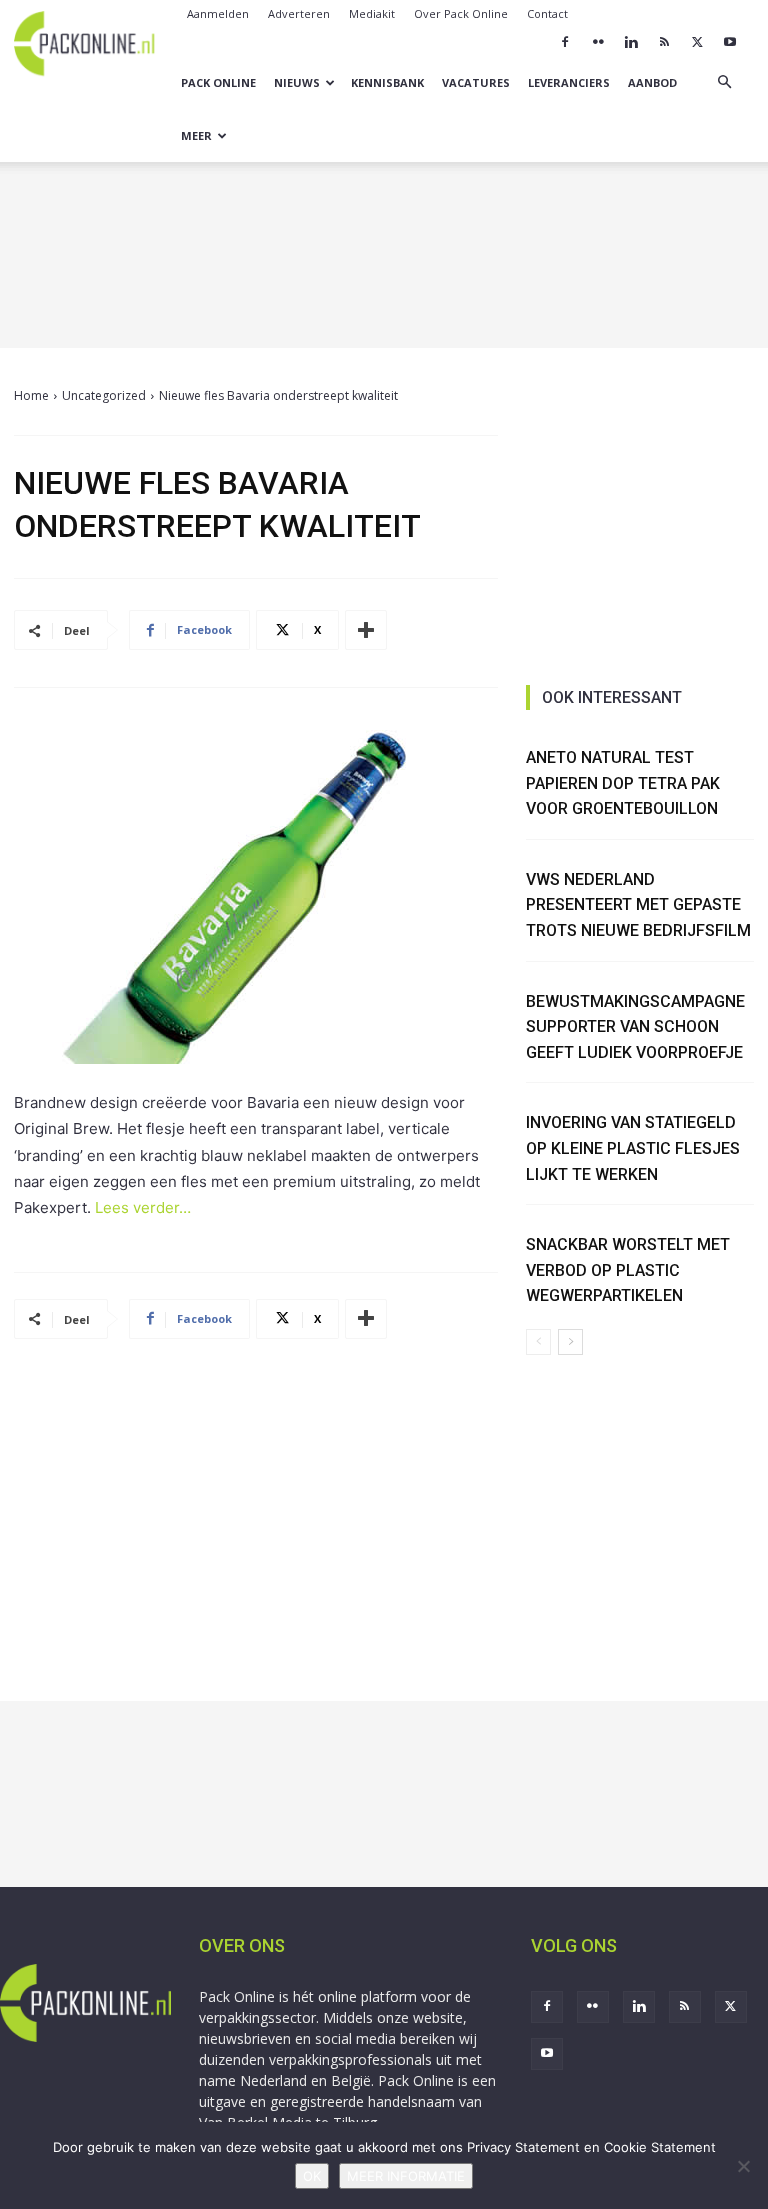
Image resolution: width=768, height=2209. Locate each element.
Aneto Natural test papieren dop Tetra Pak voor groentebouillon (623, 783)
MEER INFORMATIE (406, 2176)
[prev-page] (538, 1342)
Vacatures (476, 82)
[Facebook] (565, 42)
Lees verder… (143, 1207)
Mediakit (372, 13)
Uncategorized (104, 395)
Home (31, 395)
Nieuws (297, 82)
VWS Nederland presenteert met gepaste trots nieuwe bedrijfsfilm (638, 905)
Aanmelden (218, 13)
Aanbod (652, 82)
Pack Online (218, 82)
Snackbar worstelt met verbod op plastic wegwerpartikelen (628, 1270)
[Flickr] (598, 42)
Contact (547, 13)
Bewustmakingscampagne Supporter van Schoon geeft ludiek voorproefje (635, 1027)
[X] (697, 42)
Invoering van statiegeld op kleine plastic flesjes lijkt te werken (633, 1148)
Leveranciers (569, 82)
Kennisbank (387, 82)
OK (312, 2176)
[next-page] (570, 1342)
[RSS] (664, 42)
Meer (196, 135)
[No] (743, 2166)
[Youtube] (730, 42)
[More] (366, 630)
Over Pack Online (461, 13)
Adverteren (299, 13)
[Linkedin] (631, 42)
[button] (724, 82)
